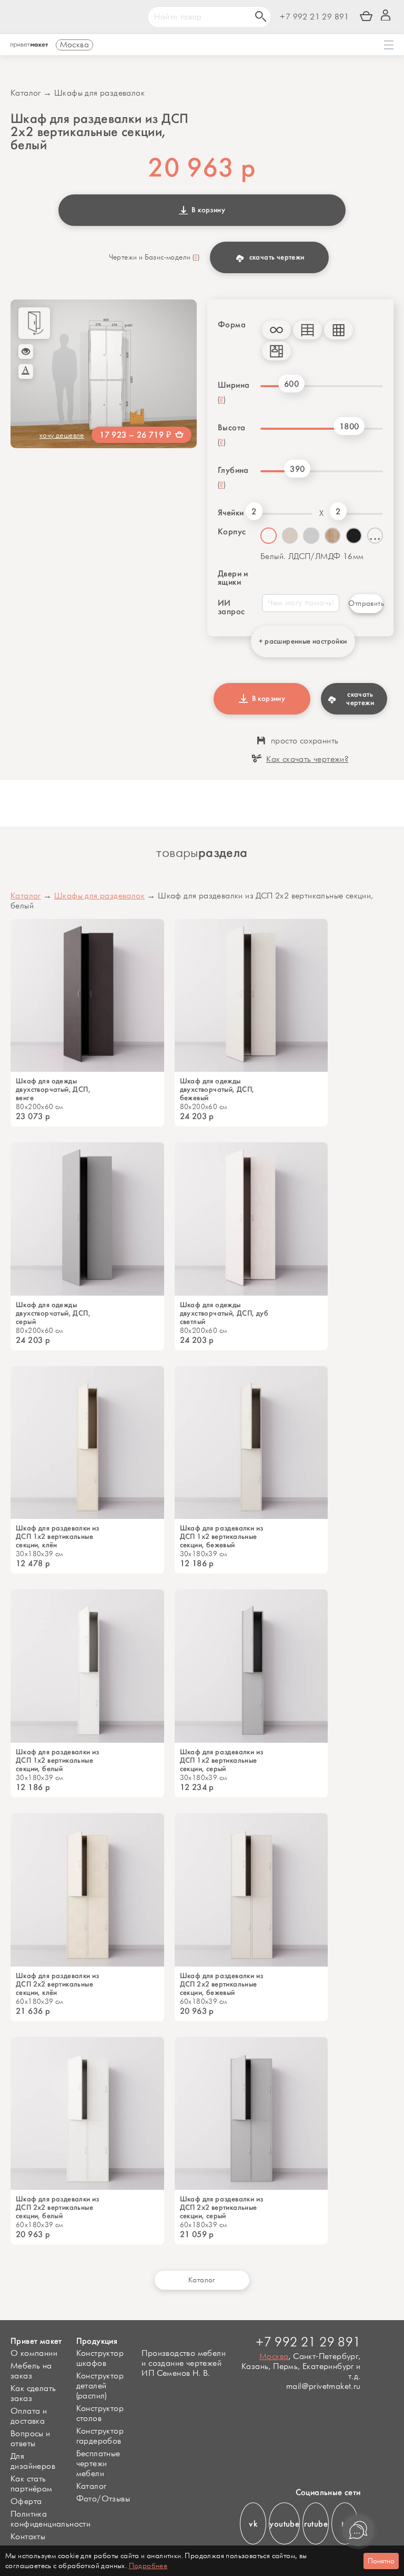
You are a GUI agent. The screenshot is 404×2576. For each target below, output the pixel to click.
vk (253, 2524)
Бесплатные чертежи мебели (98, 2464)
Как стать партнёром (32, 2484)
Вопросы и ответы (31, 2439)
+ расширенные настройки (303, 641)
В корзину (207, 210)
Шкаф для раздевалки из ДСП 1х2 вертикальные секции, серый (222, 1761)
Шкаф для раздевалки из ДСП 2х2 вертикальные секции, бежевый (222, 1984)
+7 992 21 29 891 (314, 17)
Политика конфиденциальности (50, 2519)
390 (297, 469)
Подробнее (148, 2566)
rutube (316, 2524)
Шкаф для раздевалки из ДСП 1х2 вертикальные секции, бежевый (222, 1537)
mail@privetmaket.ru (323, 2387)
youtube (284, 2524)
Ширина (234, 385)
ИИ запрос (231, 607)
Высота (231, 428)
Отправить (366, 603)
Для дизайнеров (33, 2461)
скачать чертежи (277, 257)
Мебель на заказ (31, 2371)
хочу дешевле (62, 435)
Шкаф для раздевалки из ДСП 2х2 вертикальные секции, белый (58, 2208)
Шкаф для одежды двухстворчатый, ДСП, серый (53, 1313)
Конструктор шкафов (100, 2358)
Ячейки (229, 513)
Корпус (232, 532)
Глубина (233, 470)
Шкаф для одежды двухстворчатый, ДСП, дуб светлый (224, 1313)
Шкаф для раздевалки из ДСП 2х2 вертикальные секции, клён (58, 1984)
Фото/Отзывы (103, 2499)
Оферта (26, 2502)
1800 (349, 426)
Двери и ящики (233, 578)
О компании (34, 2353)
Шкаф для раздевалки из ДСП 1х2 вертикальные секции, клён (58, 1537)
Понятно (381, 2561)
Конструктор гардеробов (100, 2436)
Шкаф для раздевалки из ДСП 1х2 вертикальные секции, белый (58, 1761)
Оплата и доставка (29, 2416)
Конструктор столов (100, 2414)
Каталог (26, 93)
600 (291, 384)
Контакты (28, 2537)
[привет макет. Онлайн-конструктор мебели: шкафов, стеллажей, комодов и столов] (29, 46)
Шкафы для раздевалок (99, 93)
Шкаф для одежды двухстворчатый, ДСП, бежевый (217, 1090)
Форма (232, 325)
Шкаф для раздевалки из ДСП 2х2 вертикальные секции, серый (222, 2208)
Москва (274, 2357)
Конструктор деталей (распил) (100, 2386)
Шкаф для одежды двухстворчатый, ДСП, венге (53, 1090)
